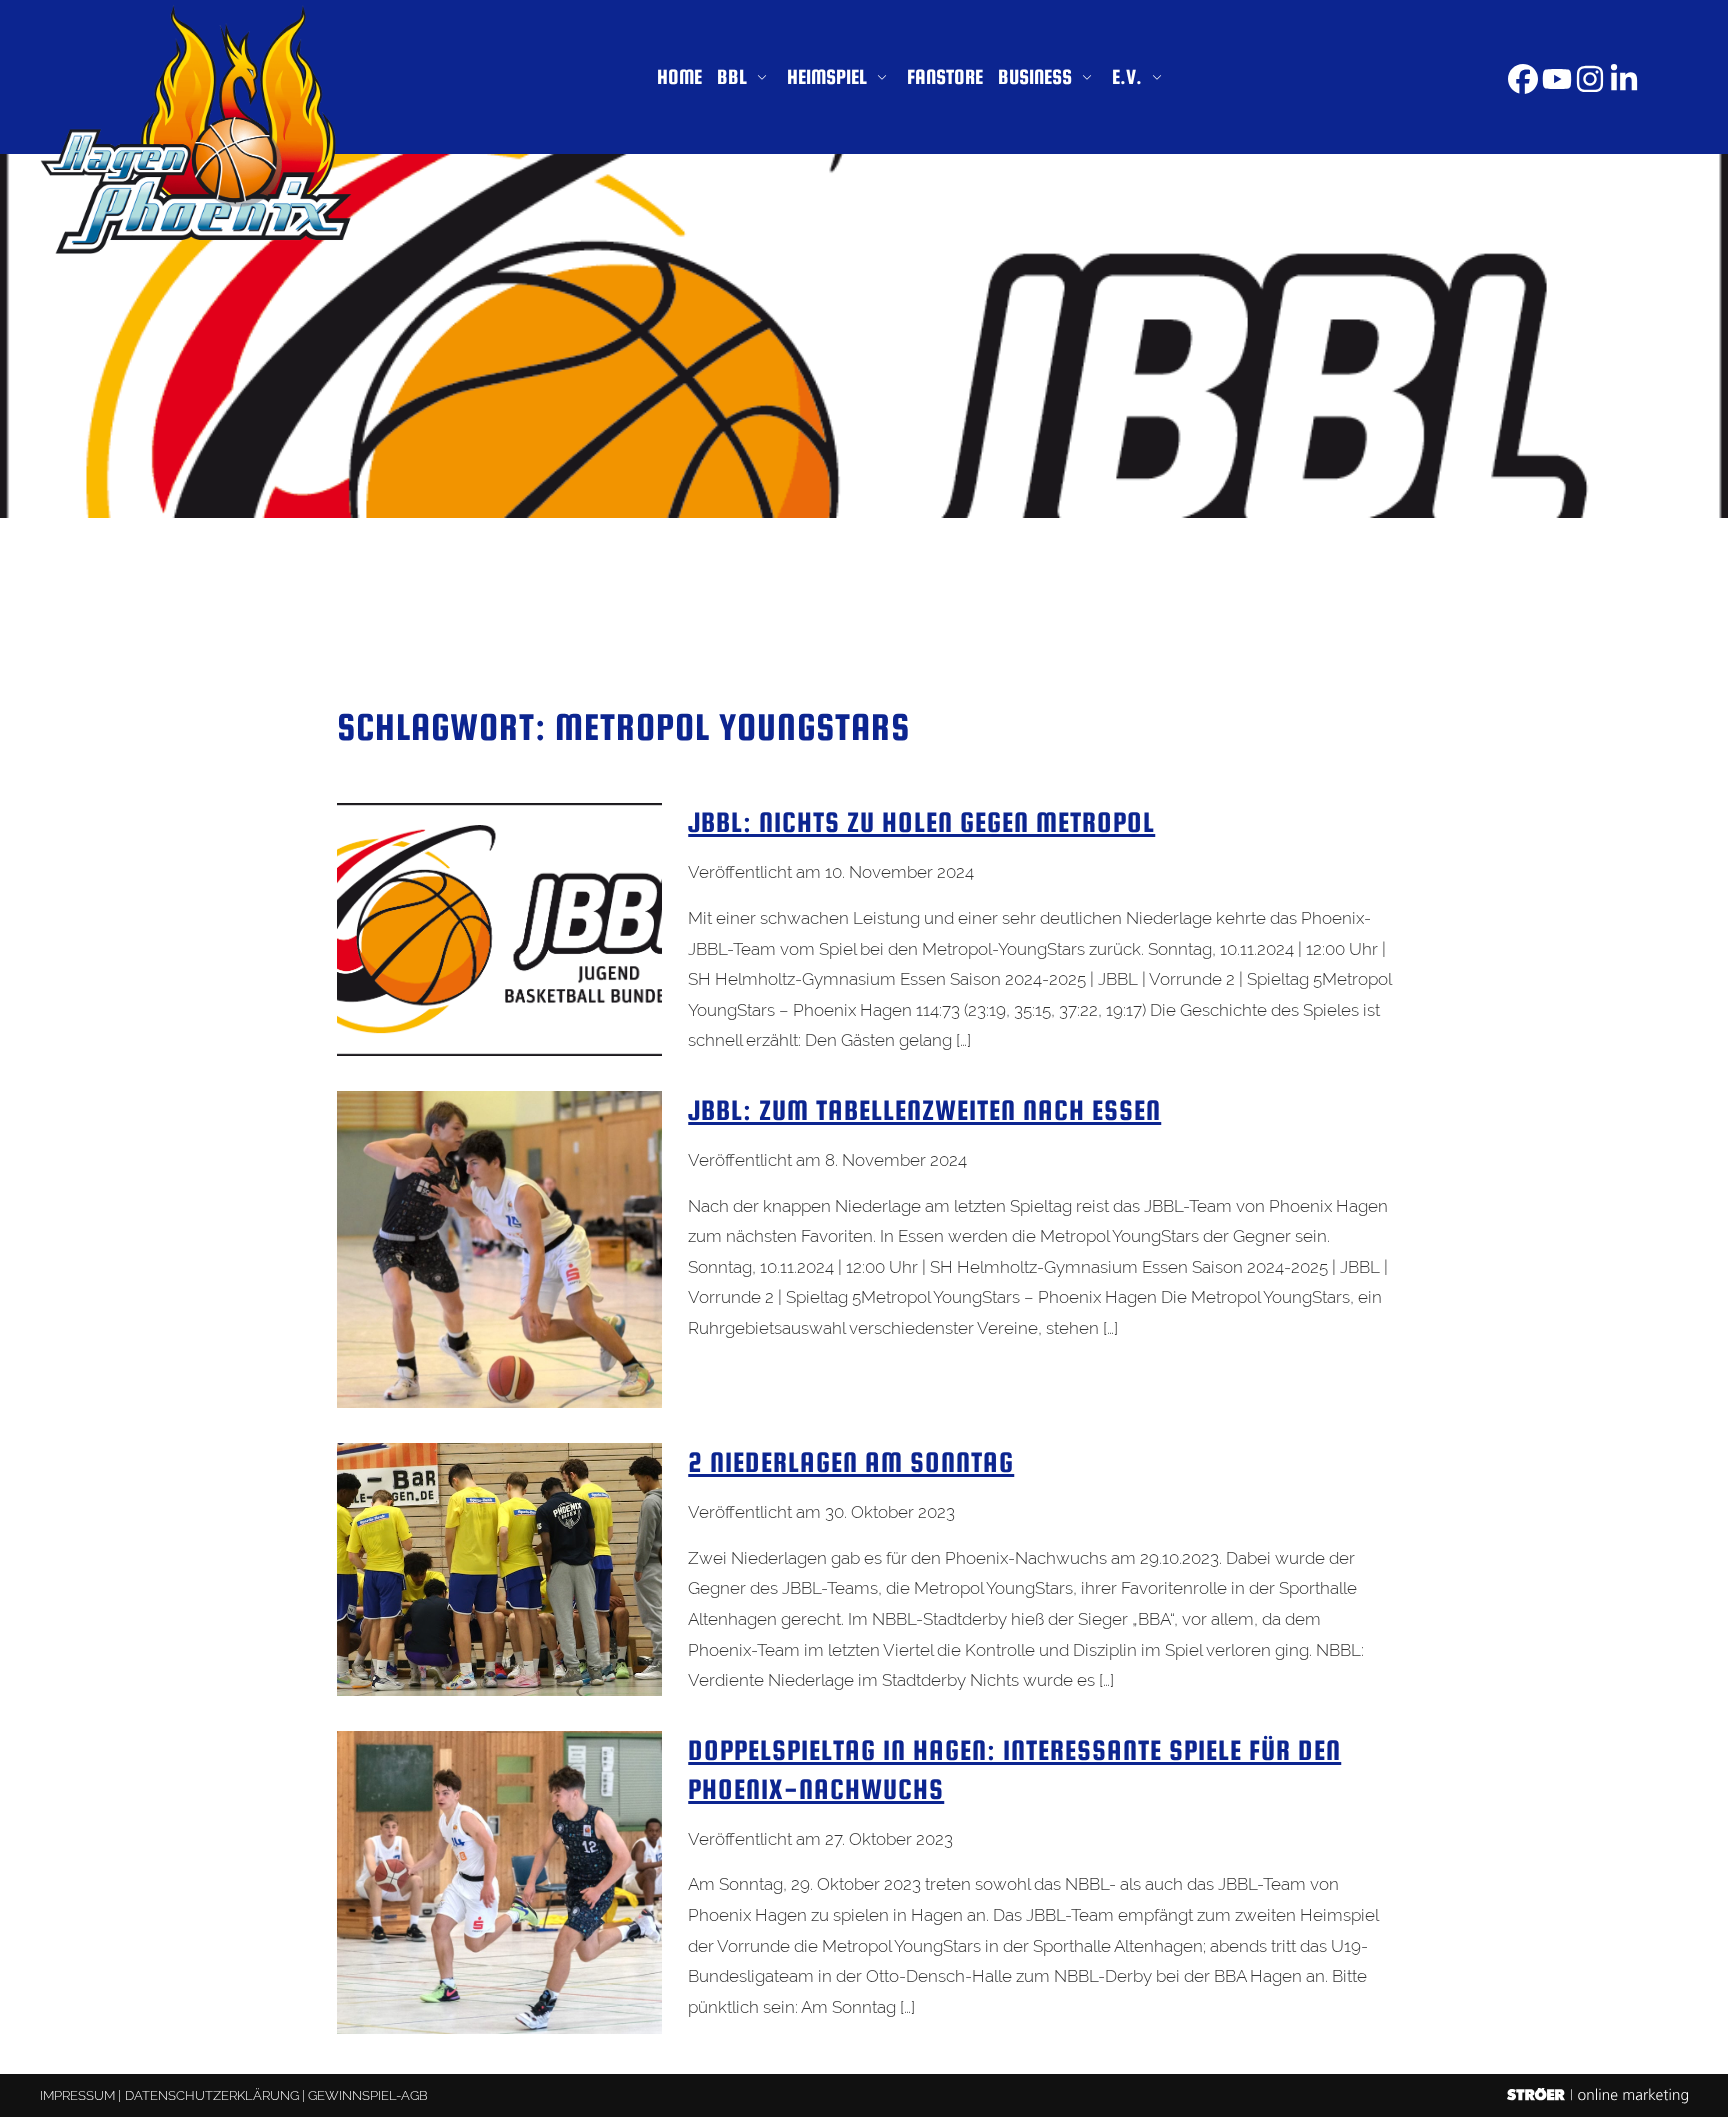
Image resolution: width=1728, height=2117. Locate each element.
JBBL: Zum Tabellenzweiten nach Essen (924, 1110)
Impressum (77, 2095)
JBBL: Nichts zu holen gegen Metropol (921, 822)
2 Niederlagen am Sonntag (851, 1462)
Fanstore (945, 76)
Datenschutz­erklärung (212, 2095)
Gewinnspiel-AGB (368, 2095)
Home (679, 76)
